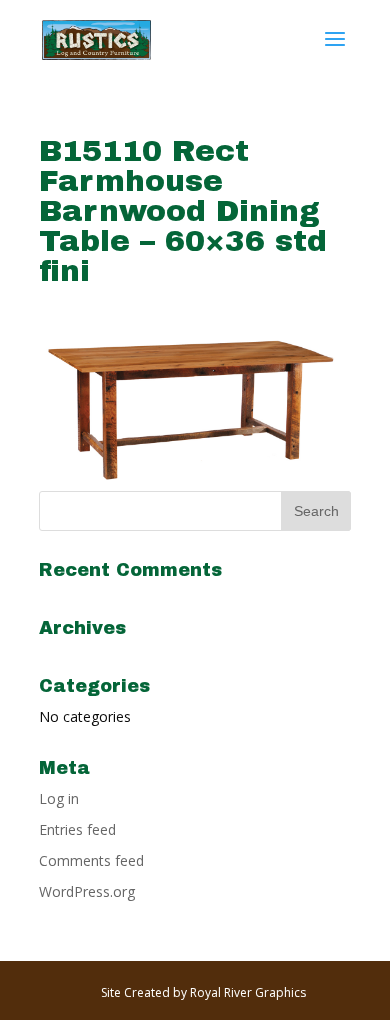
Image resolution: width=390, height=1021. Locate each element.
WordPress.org (87, 891)
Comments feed (91, 860)
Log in (59, 798)
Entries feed (77, 829)
